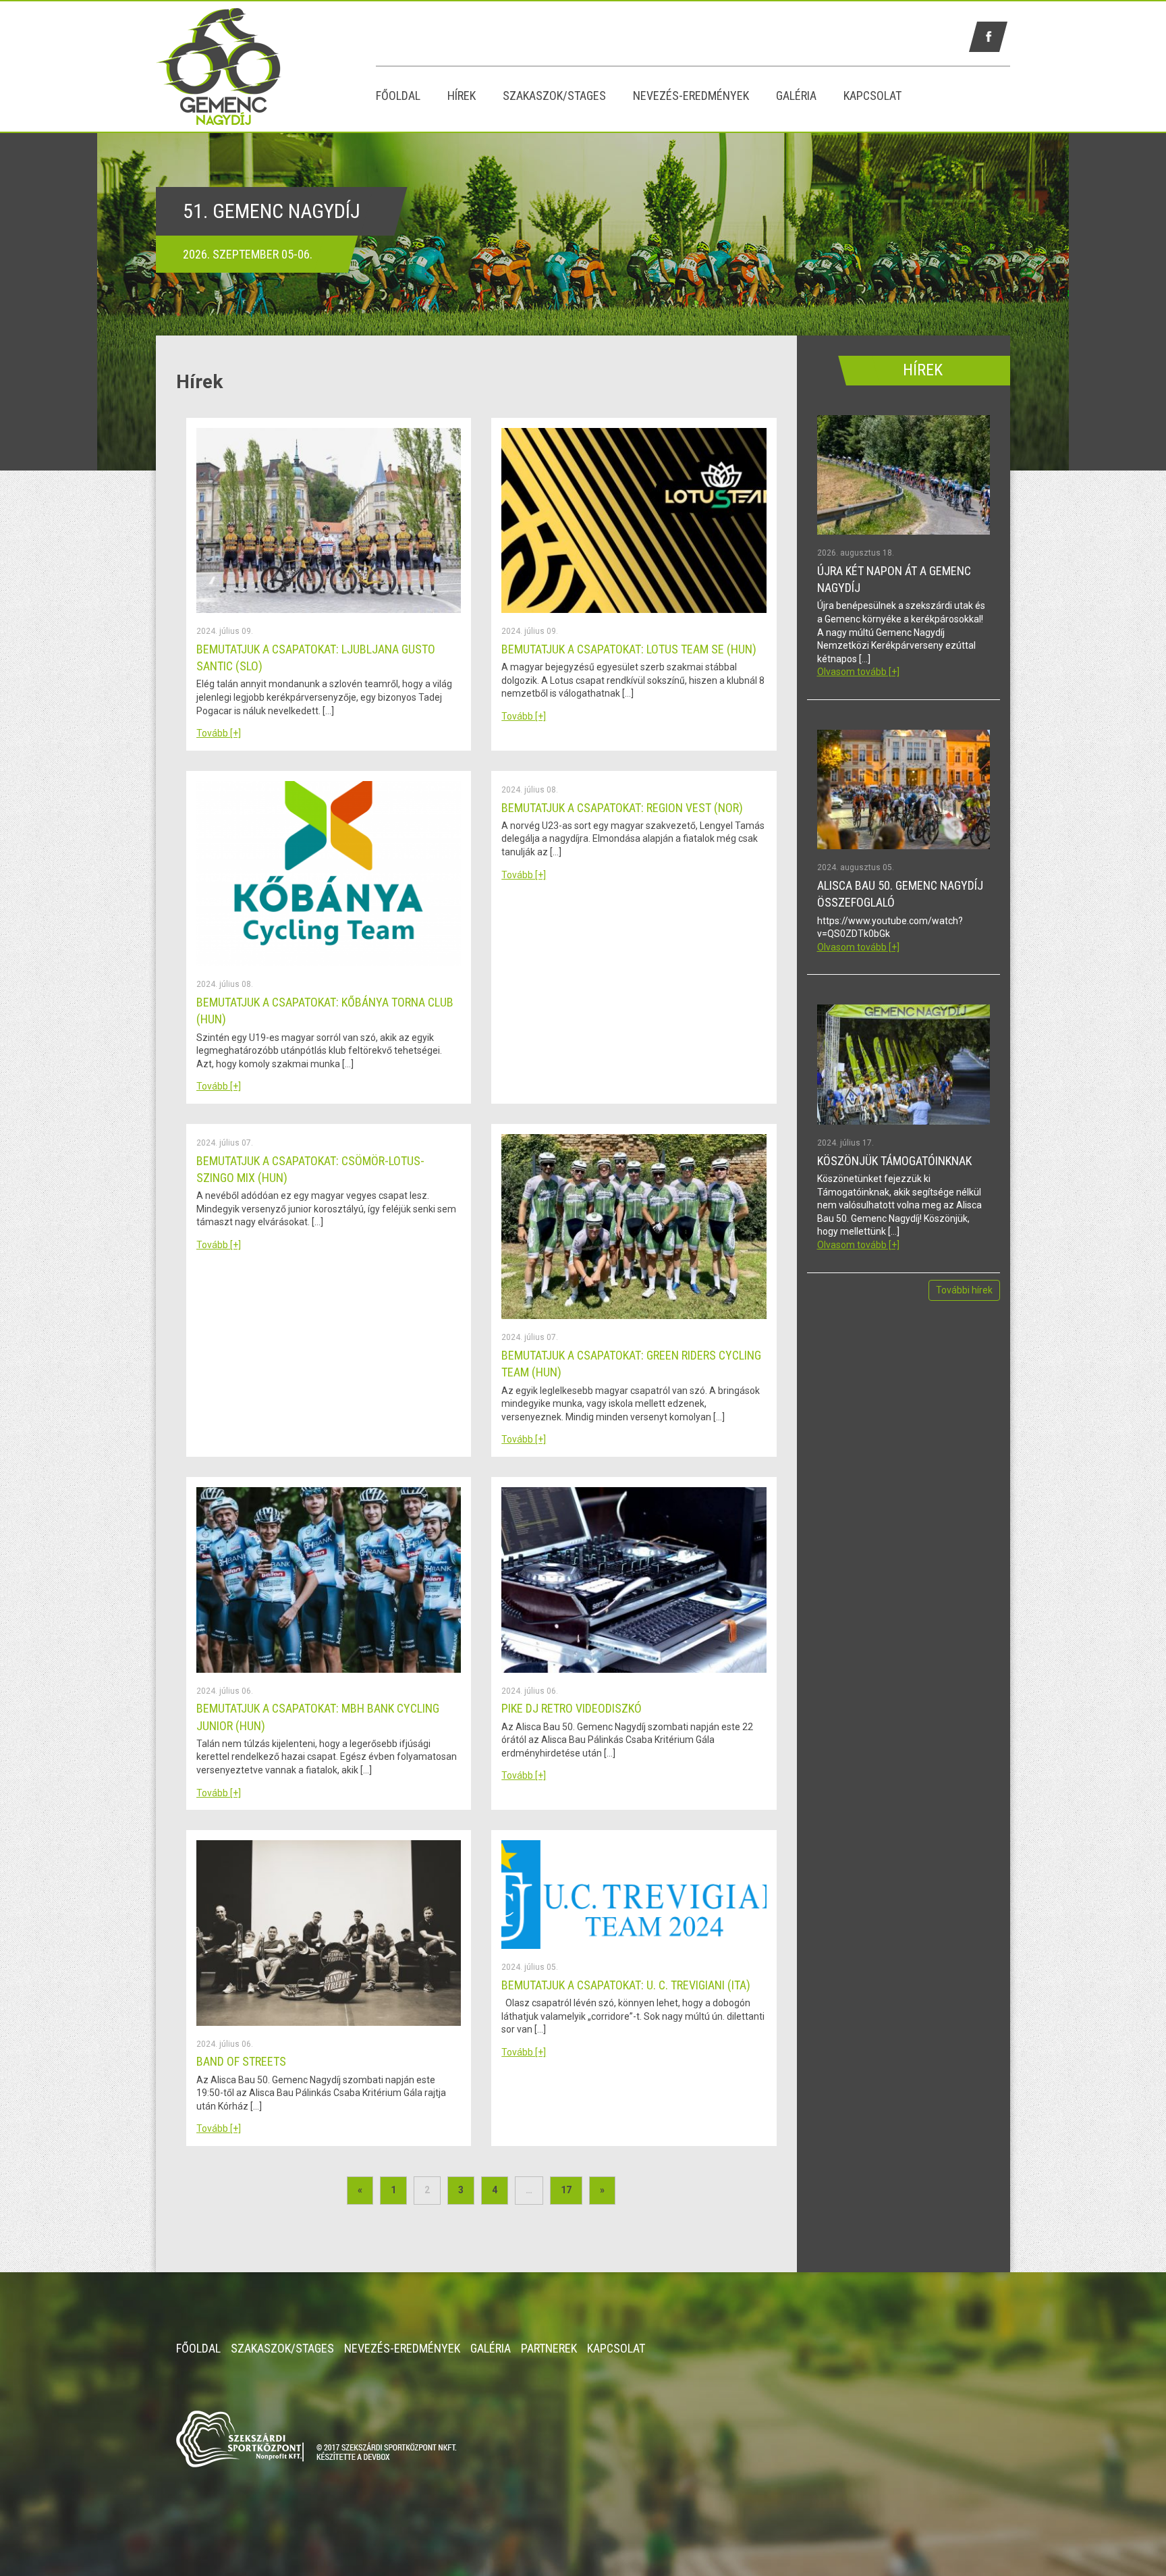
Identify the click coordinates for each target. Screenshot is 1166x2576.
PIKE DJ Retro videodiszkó (572, 1708)
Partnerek (549, 2348)
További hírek (964, 1290)
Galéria (796, 96)
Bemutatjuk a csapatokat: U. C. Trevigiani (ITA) (626, 1985)
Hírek (462, 96)
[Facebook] (988, 37)
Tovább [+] (219, 733)
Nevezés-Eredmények (691, 96)
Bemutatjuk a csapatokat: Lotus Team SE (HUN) (629, 649)
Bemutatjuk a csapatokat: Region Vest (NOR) (622, 808)
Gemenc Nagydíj (266, 66)
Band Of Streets (241, 2061)
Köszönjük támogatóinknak (894, 1161)
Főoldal (398, 96)
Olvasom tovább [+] (858, 672)
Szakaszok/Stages (554, 96)
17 (566, 2190)
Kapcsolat (872, 96)
